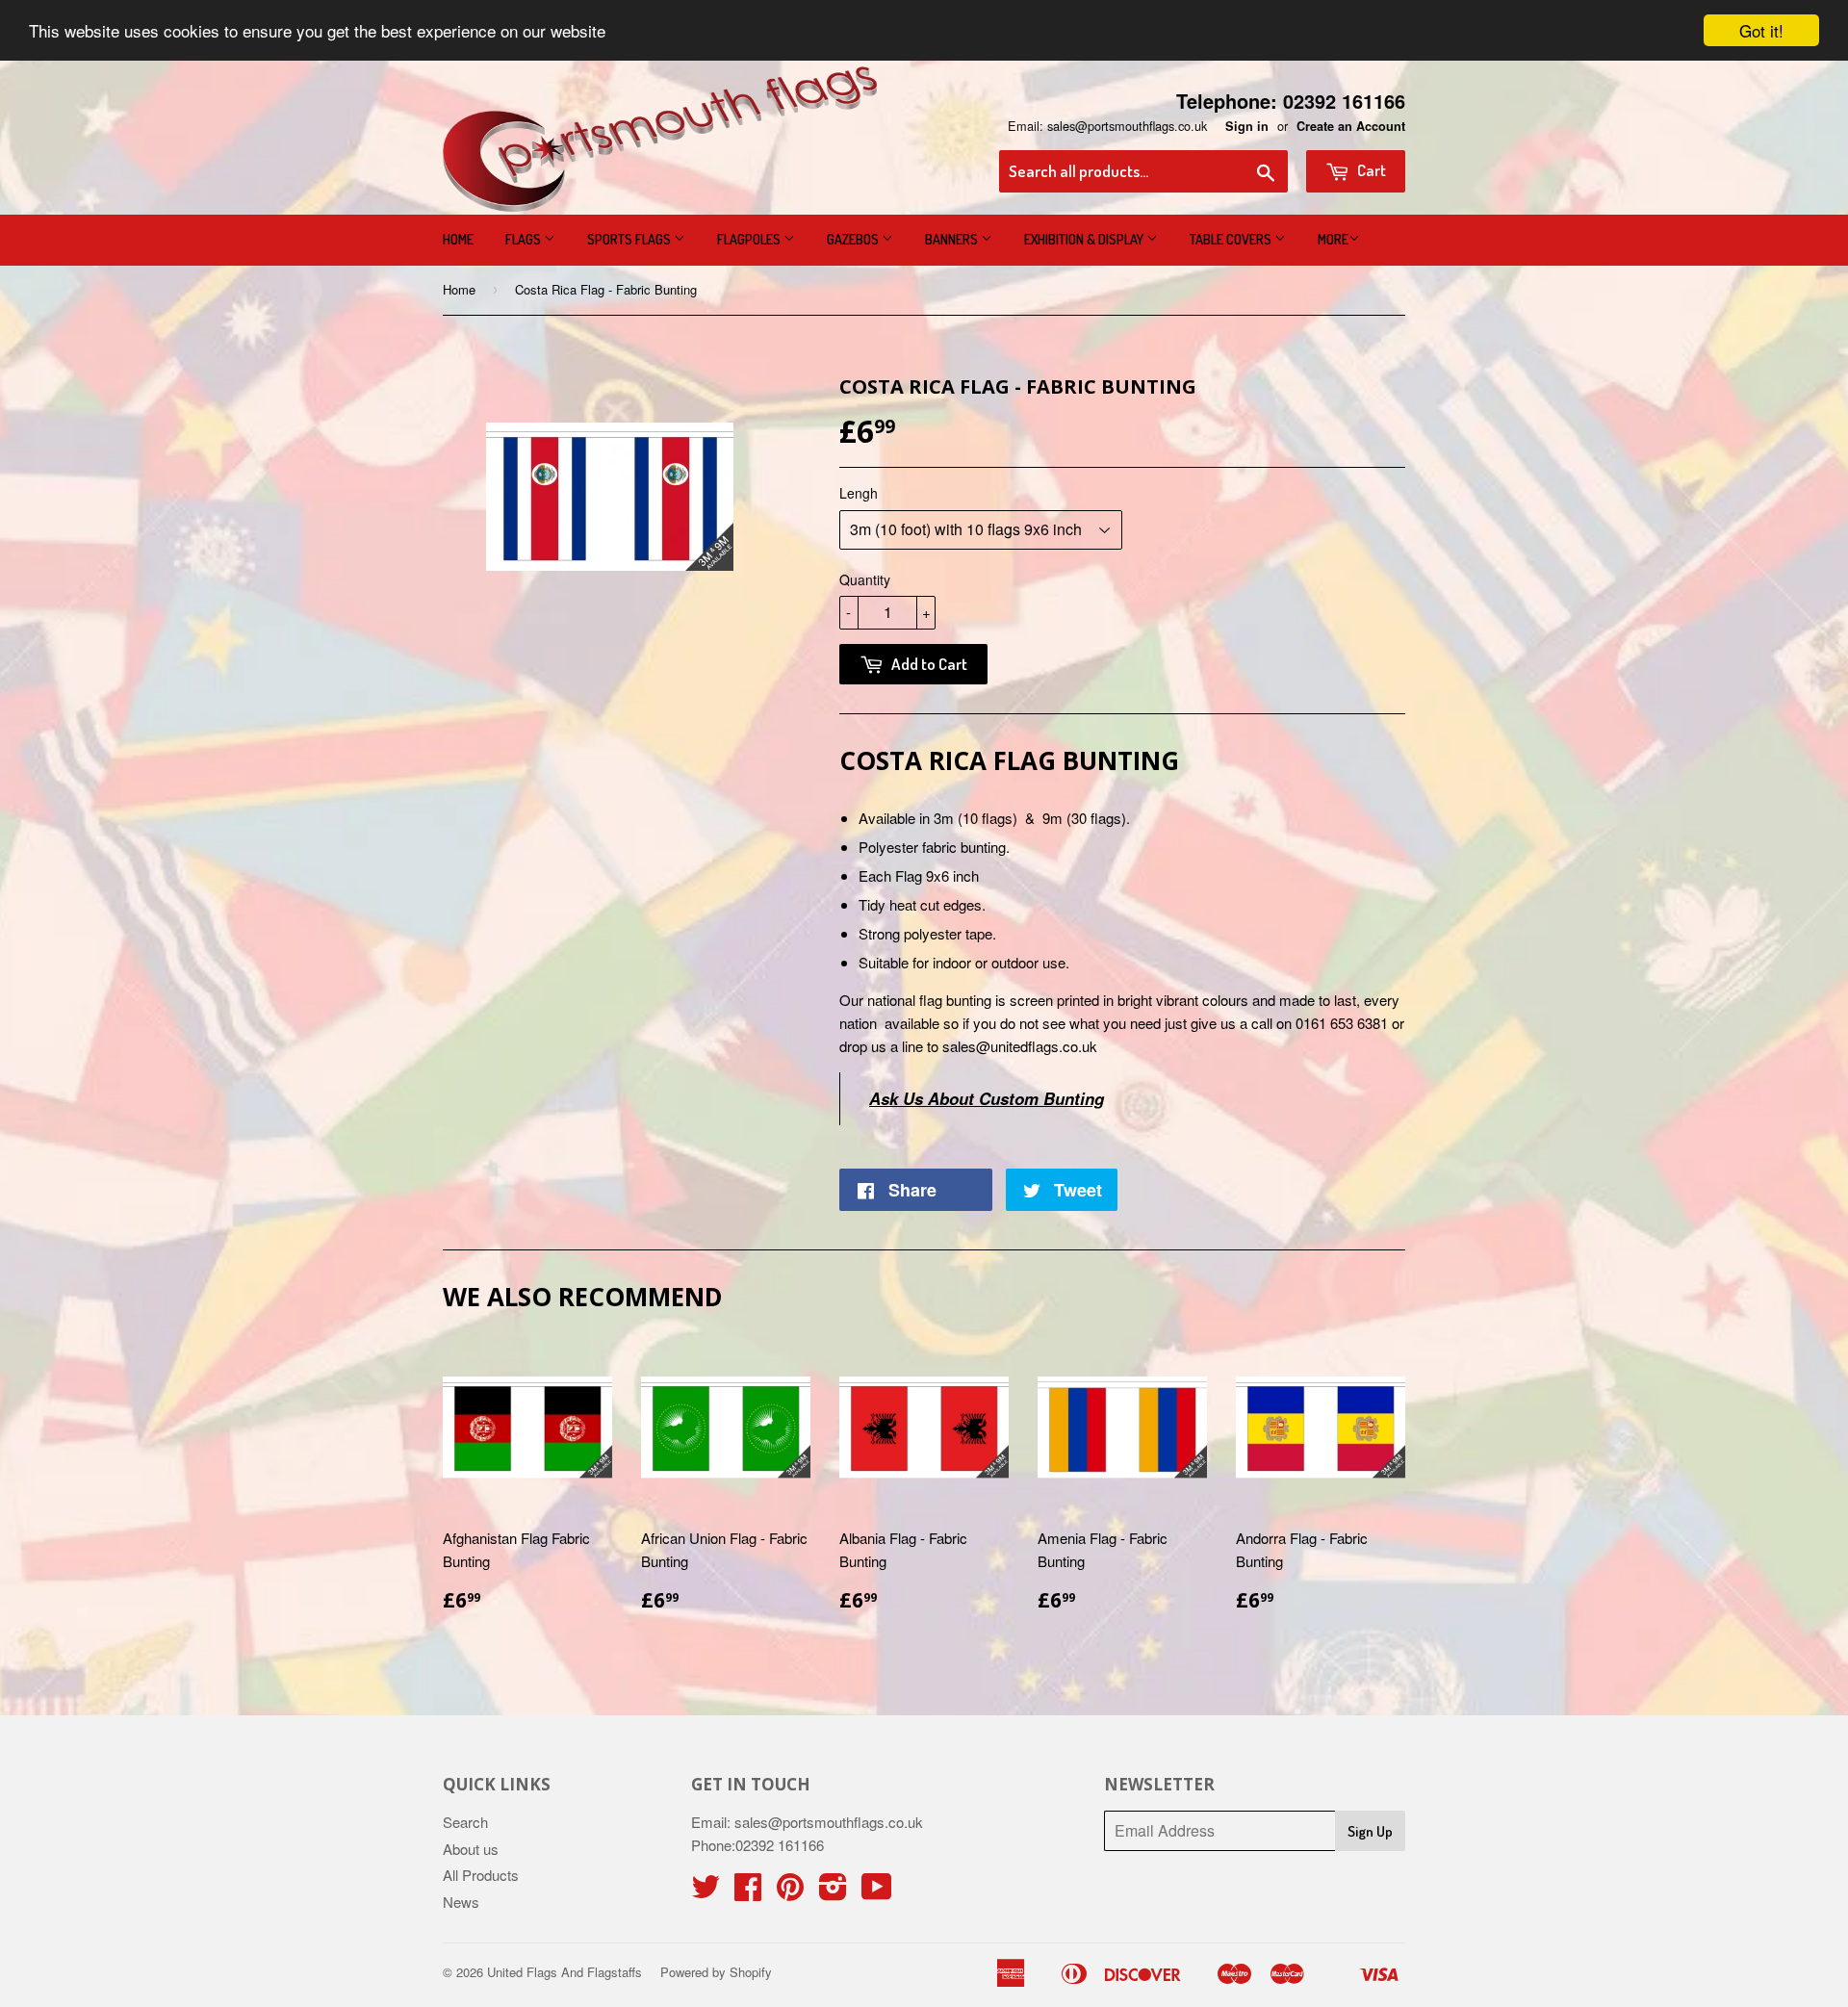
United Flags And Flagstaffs (565, 1972)
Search (465, 1822)
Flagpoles (750, 239)
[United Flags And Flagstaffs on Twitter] (706, 1892)
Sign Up (1370, 1831)
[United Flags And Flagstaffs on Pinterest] (790, 1892)
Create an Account (1351, 126)
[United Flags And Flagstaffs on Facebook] (748, 1892)
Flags (525, 239)
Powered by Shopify (716, 1972)
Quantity (865, 579)
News (461, 1902)
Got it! (1761, 30)
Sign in (1247, 126)
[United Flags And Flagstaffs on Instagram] (833, 1892)
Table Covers (1232, 239)
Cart (1370, 170)
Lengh (859, 493)
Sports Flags (630, 239)
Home (458, 239)
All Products (481, 1875)
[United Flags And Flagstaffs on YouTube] (877, 1892)
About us (471, 1849)
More (1333, 239)
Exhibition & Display (1085, 239)
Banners (953, 239)
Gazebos (854, 239)
